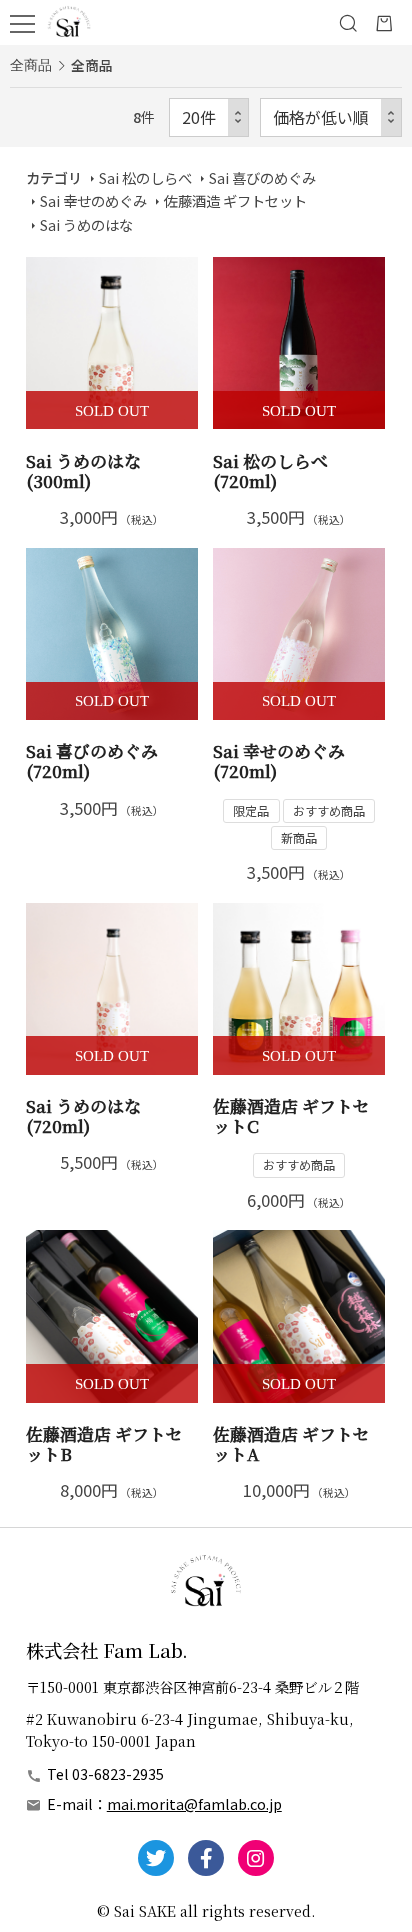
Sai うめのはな (86, 224)
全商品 (31, 65)
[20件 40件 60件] (209, 117)
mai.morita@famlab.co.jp (194, 1803)
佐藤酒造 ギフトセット (235, 200)
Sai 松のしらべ (145, 177)
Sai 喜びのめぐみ (262, 177)
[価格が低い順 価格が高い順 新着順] (331, 117)
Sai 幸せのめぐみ (93, 200)
